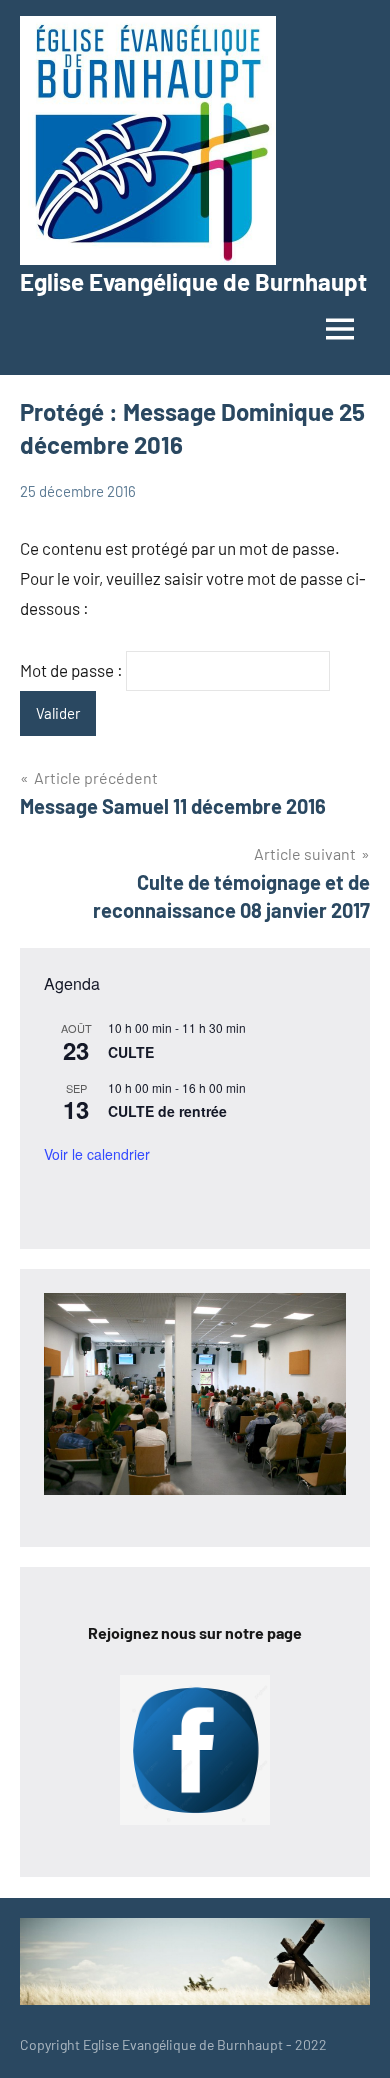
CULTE (131, 1052)
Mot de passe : (73, 670)
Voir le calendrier (97, 1154)
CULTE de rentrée (167, 1111)
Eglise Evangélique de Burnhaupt (193, 281)
